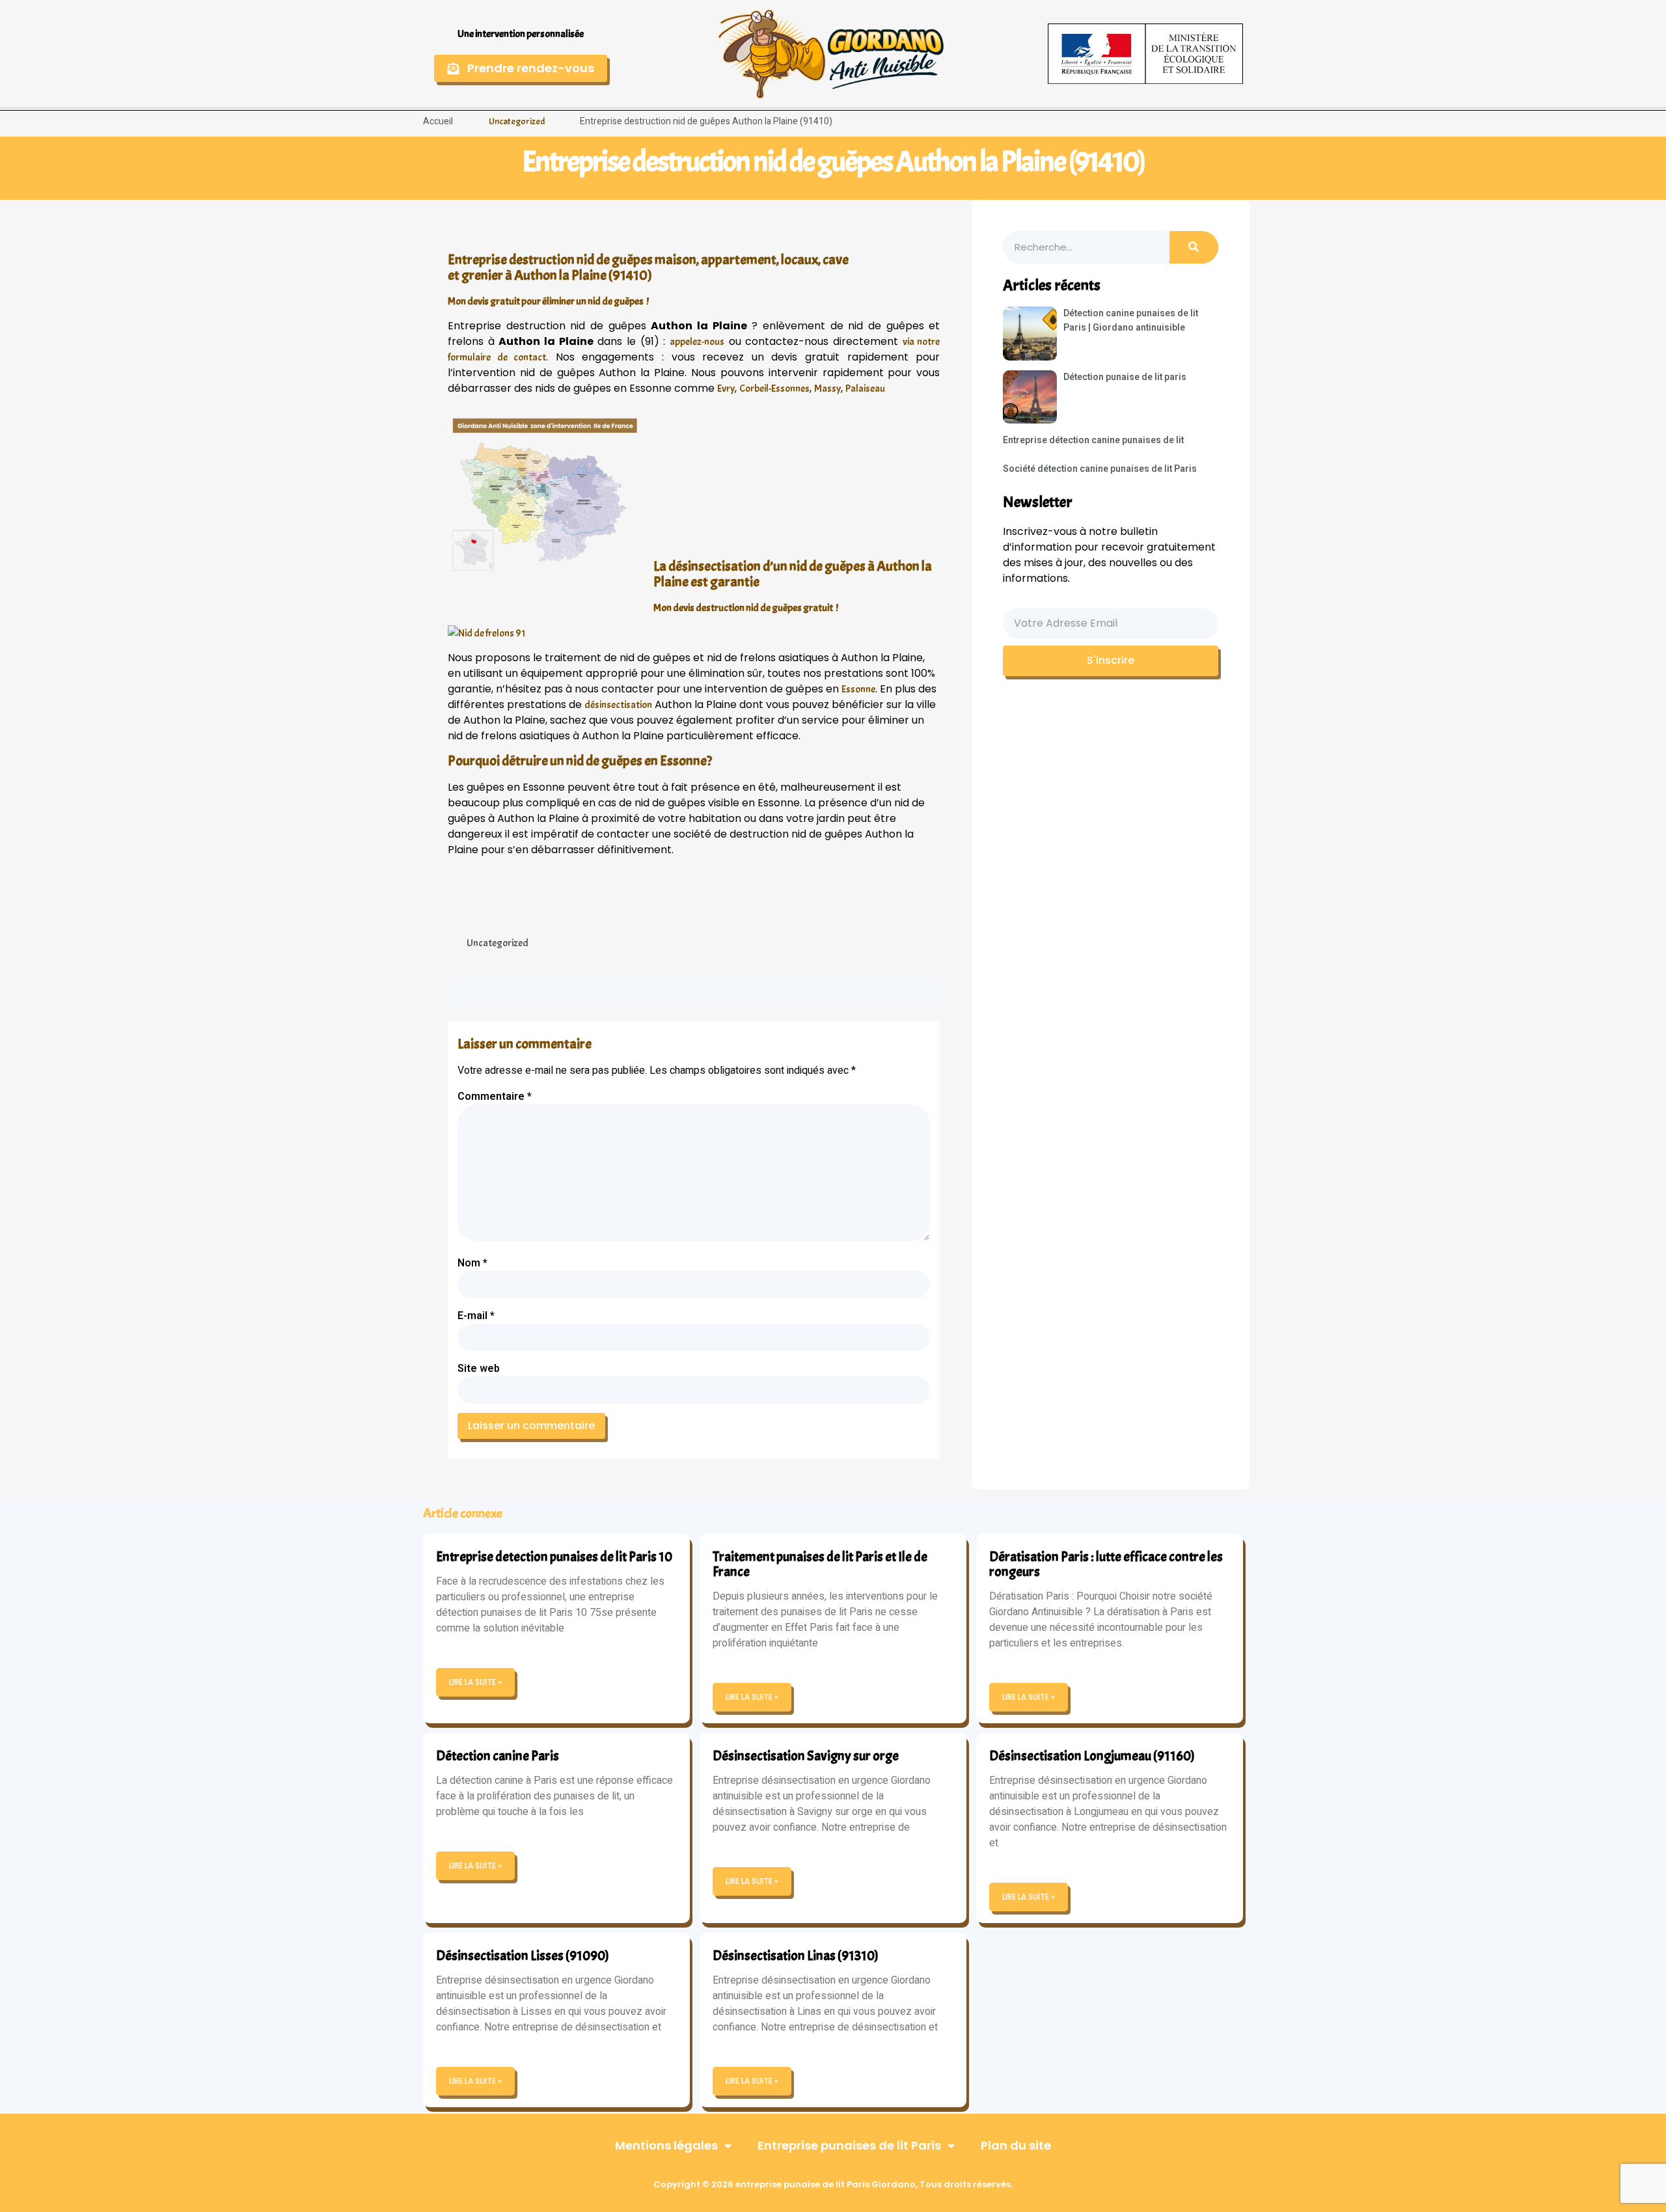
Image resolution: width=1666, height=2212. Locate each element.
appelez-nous (697, 342)
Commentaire (495, 1097)
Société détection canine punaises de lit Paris (1100, 469)
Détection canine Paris (498, 1756)
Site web (479, 1369)
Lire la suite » (475, 1682)
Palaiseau (865, 389)
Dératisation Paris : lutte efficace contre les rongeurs (1106, 1564)
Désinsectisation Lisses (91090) (523, 1956)
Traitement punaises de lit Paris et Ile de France (820, 1564)
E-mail (476, 1316)
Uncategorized (517, 121)
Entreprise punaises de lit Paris (849, 2145)
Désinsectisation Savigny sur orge (806, 1756)
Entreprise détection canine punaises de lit (1093, 440)
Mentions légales (666, 2145)
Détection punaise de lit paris (1125, 377)
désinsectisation (618, 705)
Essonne (858, 689)
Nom (472, 1263)
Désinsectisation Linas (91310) (796, 1956)
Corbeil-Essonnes (774, 389)
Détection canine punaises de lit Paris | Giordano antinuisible (1131, 321)
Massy (827, 389)
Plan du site (1016, 2145)
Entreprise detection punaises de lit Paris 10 (554, 1557)
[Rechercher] (1194, 247)
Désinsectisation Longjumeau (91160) (1092, 1756)
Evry (726, 389)
